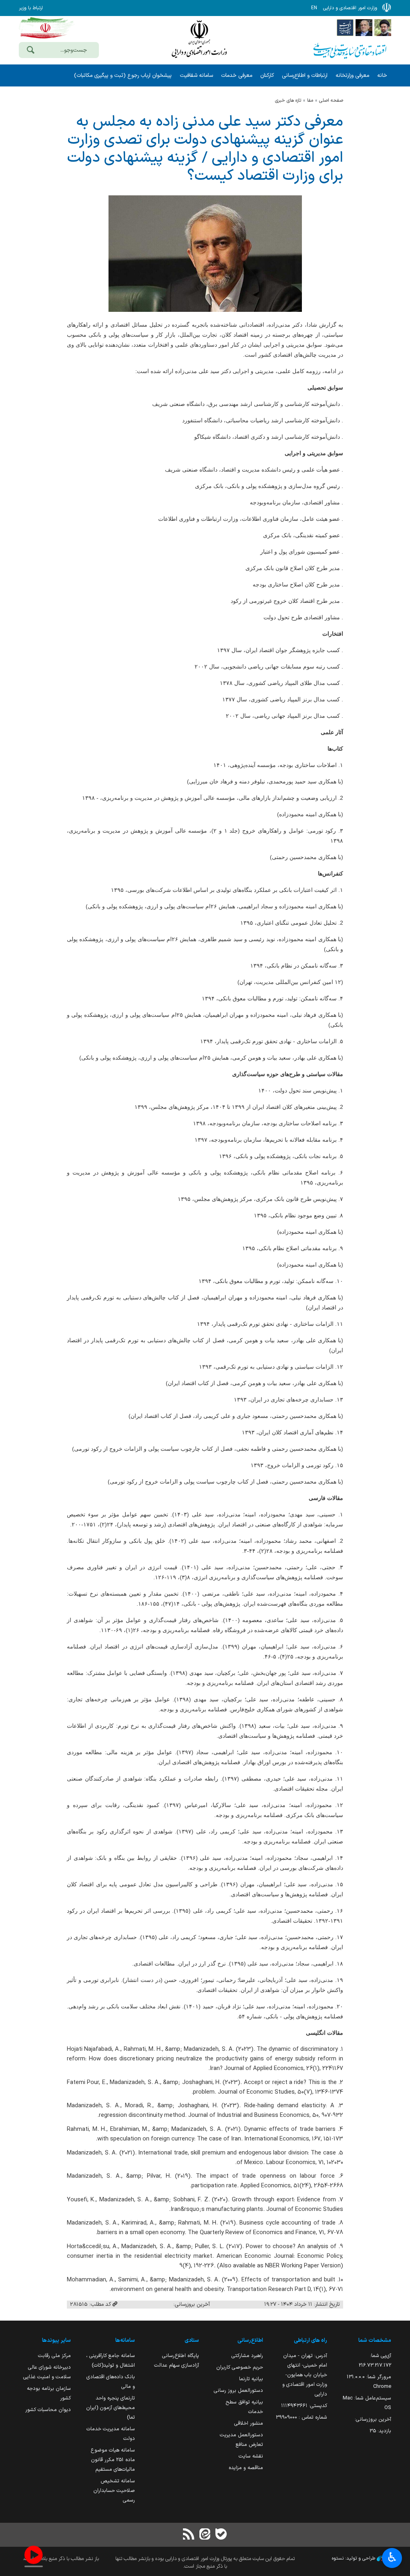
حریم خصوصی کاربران (240, 2367)
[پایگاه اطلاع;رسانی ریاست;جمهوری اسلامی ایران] (364, 27)
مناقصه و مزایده (246, 2468)
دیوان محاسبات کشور (48, 2410)
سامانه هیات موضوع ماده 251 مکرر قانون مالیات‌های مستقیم (113, 2460)
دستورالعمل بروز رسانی (238, 2390)
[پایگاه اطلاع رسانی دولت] (345, 27)
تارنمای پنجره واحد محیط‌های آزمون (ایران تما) (111, 2408)
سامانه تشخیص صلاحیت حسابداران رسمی (114, 2491)
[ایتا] (205, 2535)
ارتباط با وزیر (31, 8)
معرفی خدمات (237, 75)
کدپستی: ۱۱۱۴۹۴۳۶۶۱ (304, 2406)
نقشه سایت (251, 2456)
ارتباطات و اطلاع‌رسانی (305, 75)
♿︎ (392, 2557)
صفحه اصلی (331, 100)
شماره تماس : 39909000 (301, 2417)
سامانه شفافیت (196, 75)
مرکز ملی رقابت (54, 2356)
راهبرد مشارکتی (247, 2356)
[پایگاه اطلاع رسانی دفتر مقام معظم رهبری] (383, 27)
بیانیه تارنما (251, 2379)
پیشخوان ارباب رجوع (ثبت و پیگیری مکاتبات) (123, 75)
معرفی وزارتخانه (352, 75)
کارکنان (267, 75)
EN (314, 8)
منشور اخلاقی (249, 2423)
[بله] (221, 2535)
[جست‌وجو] (30, 51)
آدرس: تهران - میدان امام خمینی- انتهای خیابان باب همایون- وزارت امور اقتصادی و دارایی (305, 2375)
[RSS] (189, 2535)
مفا (310, 100)
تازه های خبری (288, 100)
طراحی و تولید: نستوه (354, 2558)
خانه (382, 75)
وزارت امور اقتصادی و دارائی (199, 39)
